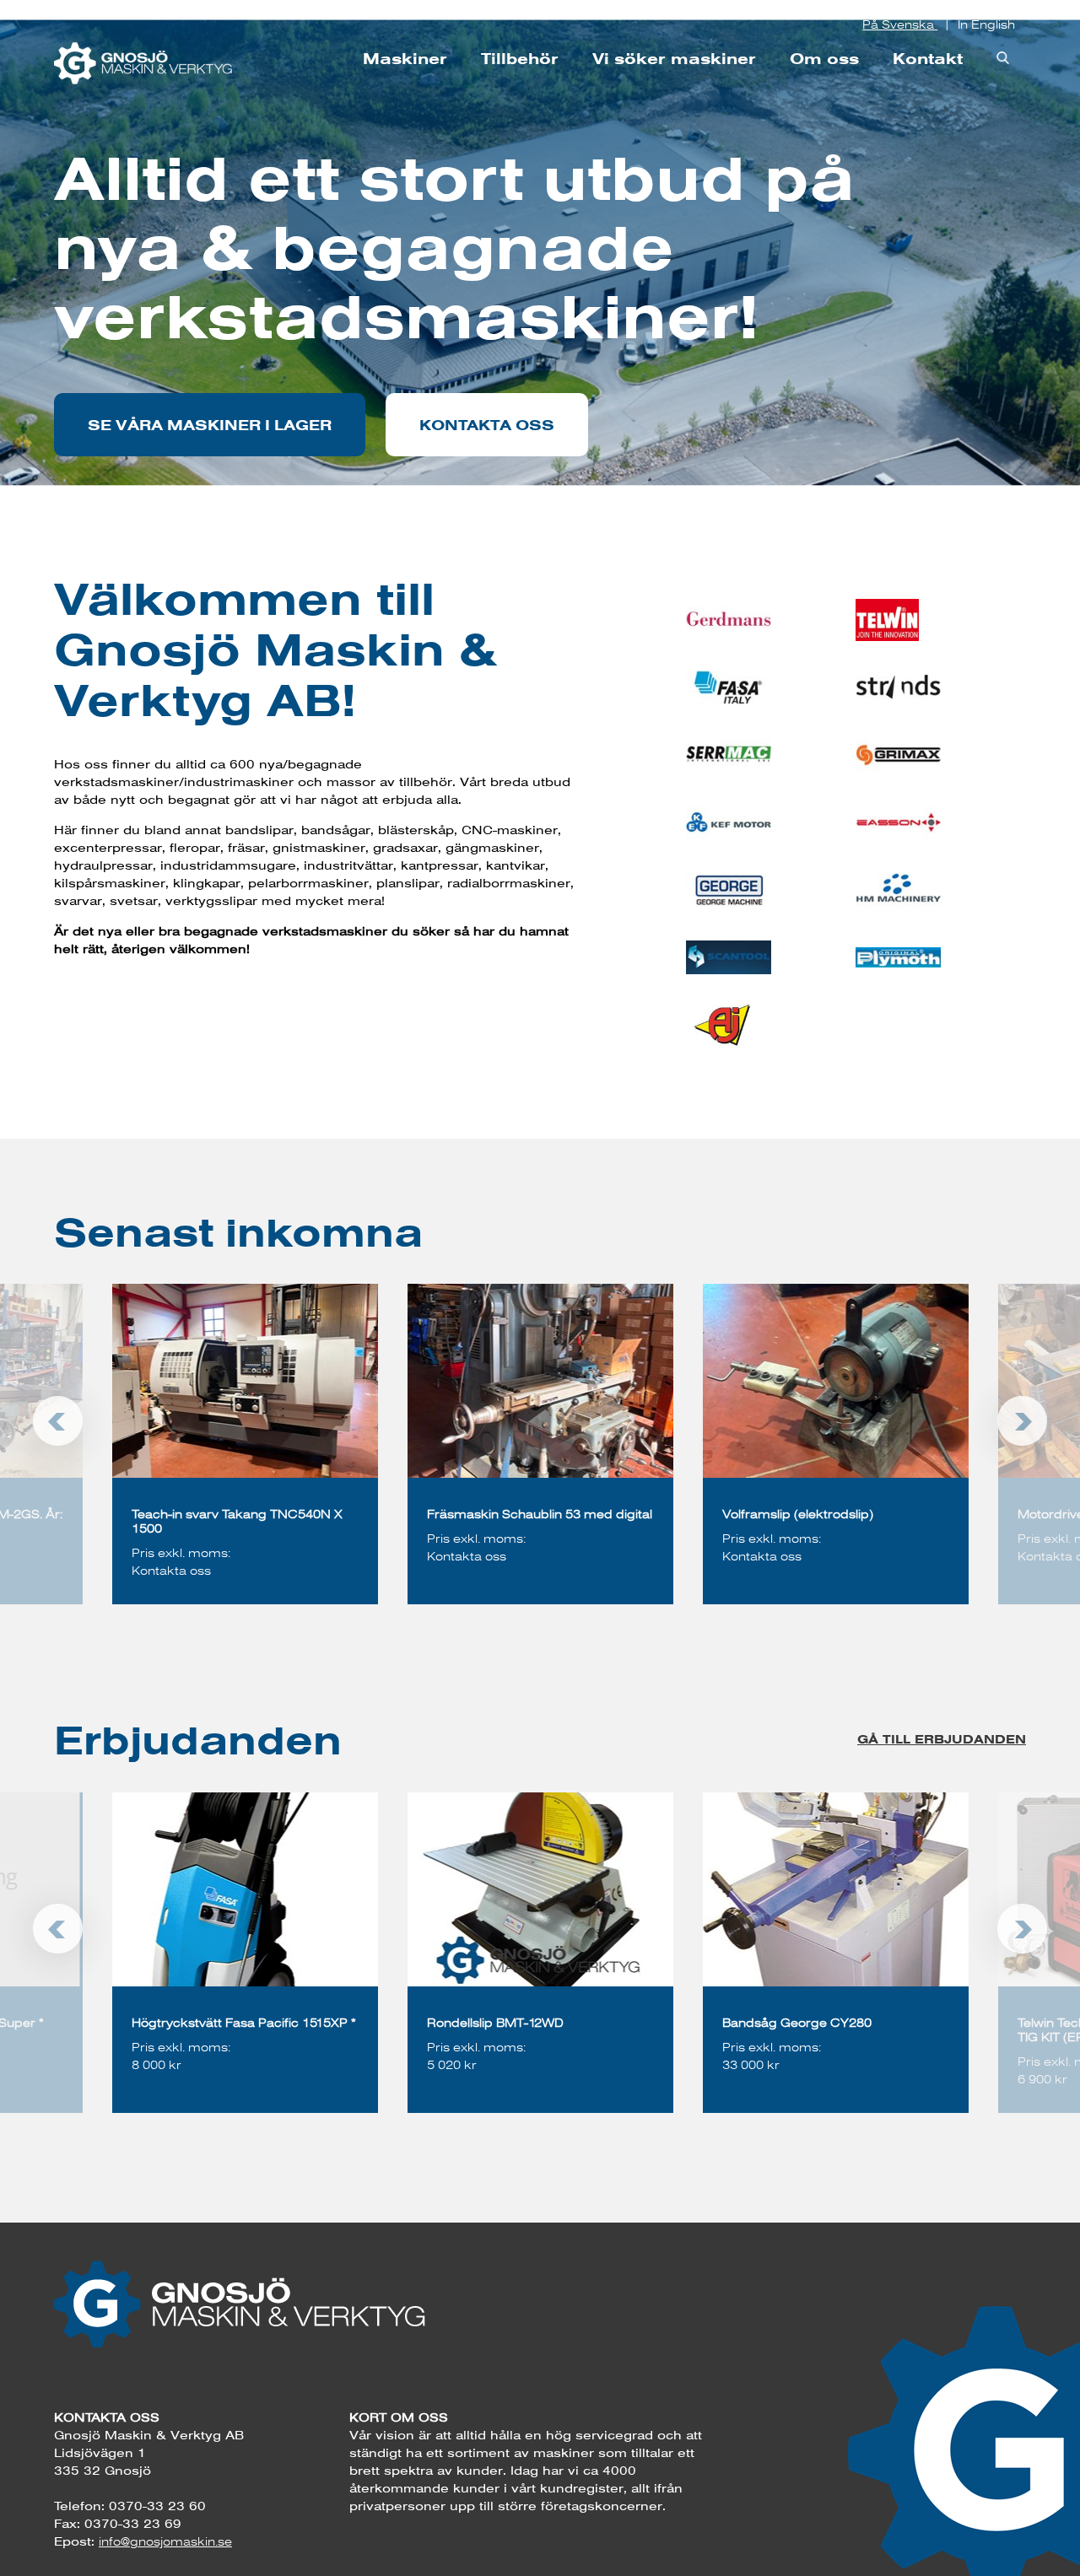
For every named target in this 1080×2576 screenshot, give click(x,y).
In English (986, 24)
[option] (540, 1444)
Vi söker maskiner (674, 59)
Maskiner (405, 59)
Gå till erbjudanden (942, 1739)
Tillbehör (520, 59)
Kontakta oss (487, 425)
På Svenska (900, 24)
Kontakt (928, 59)
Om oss (824, 59)
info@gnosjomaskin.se (165, 2541)
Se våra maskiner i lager (210, 425)
